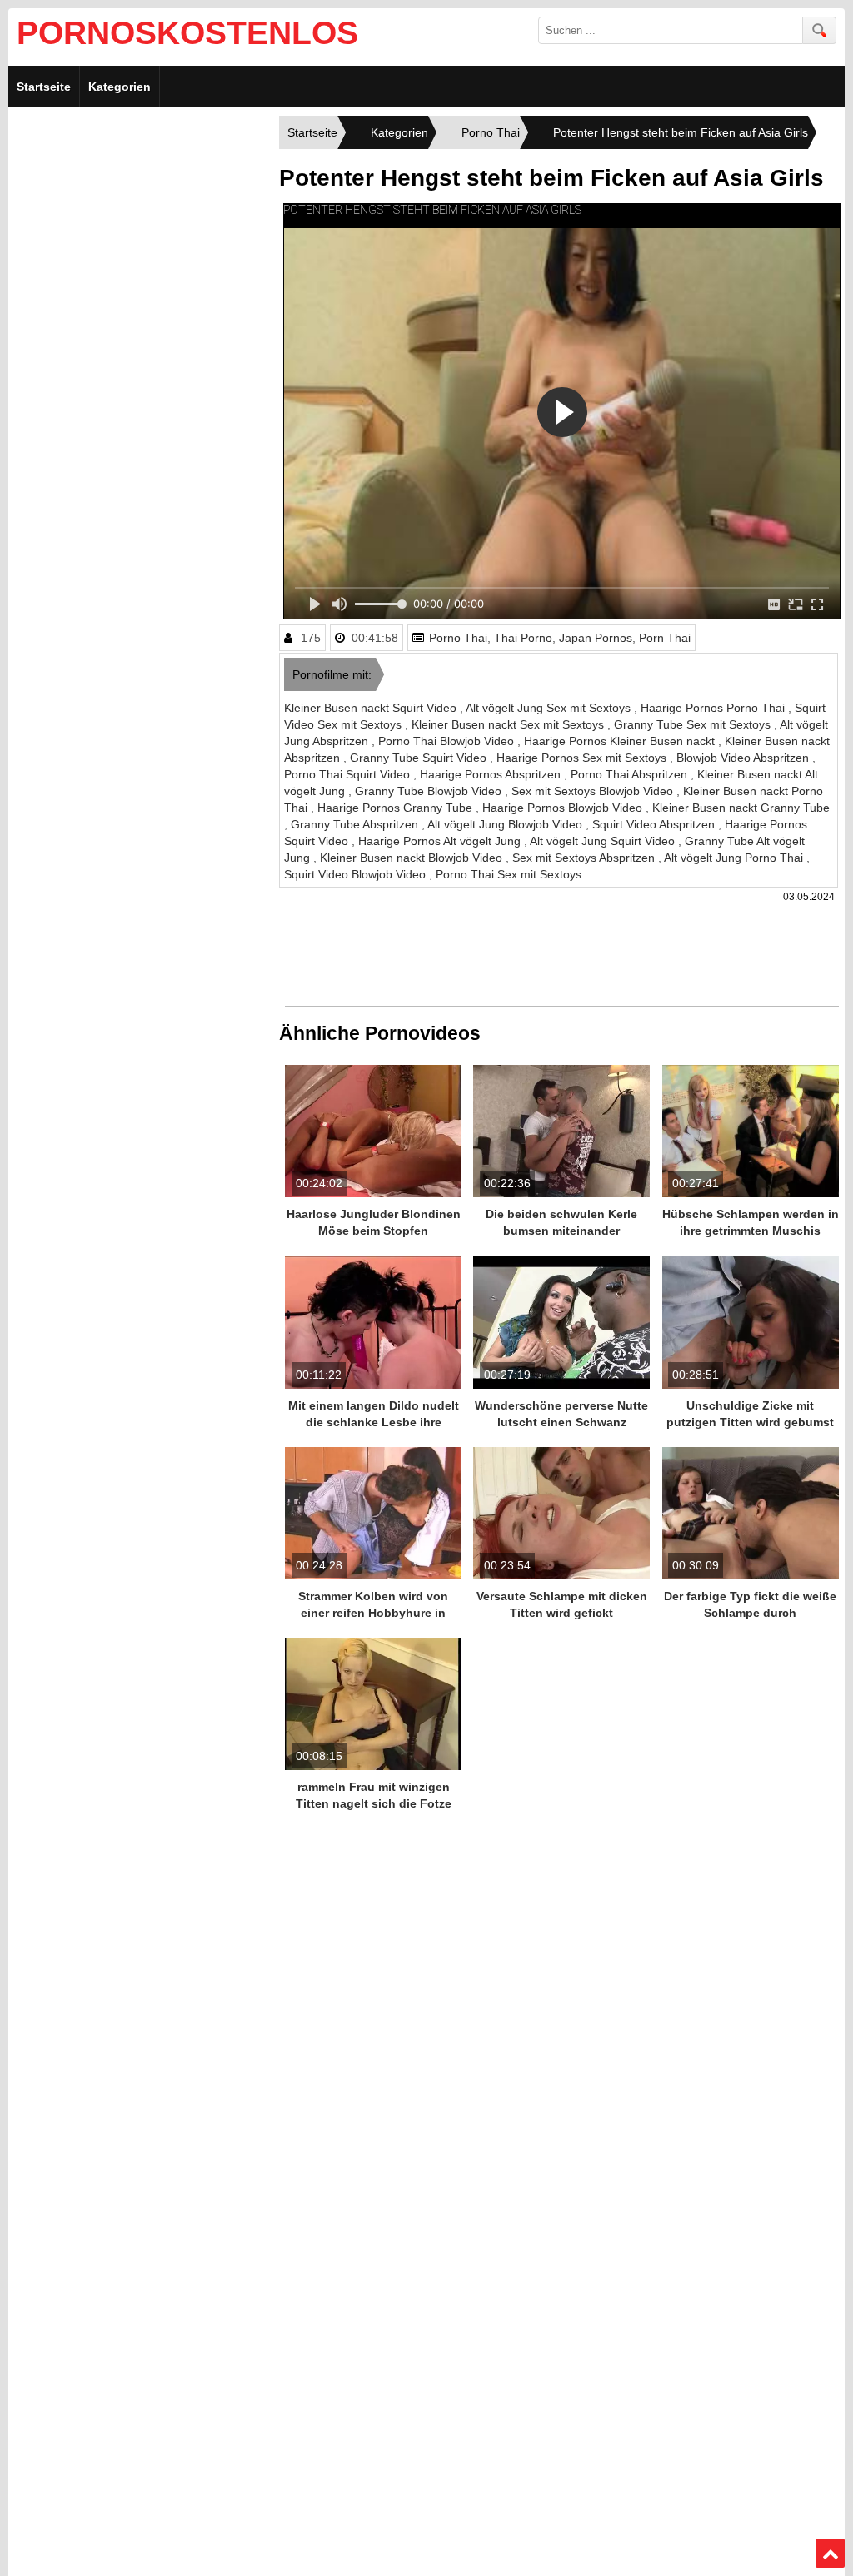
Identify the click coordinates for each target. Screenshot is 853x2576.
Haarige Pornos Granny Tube (397, 808)
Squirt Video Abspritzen (655, 824)
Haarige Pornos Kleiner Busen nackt (621, 741)
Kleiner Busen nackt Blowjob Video (413, 858)
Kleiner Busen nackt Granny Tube (741, 808)
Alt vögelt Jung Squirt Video (604, 841)
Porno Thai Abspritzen (631, 774)
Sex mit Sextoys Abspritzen (585, 858)
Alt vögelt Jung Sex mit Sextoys (550, 708)
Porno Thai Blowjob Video (448, 741)
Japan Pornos (596, 638)
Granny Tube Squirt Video (420, 758)
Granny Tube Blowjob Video (430, 791)
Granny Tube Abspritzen (356, 824)
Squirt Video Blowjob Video (357, 874)
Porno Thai (458, 638)
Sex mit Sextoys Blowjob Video (594, 791)
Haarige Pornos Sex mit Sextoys (583, 758)
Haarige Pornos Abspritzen (492, 774)
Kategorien (120, 87)
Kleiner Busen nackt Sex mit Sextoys (509, 724)
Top (831, 2554)
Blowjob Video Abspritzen (744, 758)
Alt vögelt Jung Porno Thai (735, 858)
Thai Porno (523, 638)
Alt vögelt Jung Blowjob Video (506, 824)
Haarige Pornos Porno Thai (714, 708)
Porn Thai (665, 638)
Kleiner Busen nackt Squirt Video (372, 708)
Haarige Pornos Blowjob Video (564, 808)
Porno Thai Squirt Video (349, 774)
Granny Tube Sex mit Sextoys (694, 724)
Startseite (44, 87)
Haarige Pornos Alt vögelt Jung (441, 841)
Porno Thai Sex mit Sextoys (509, 874)
